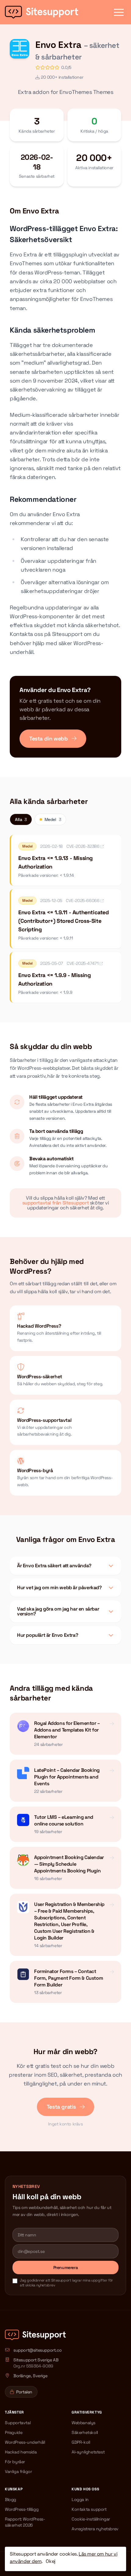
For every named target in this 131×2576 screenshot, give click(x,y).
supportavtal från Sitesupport (55, 1203)
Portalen (24, 2392)
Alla (21, 819)
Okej (50, 2561)
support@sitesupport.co (37, 2350)
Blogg (11, 2499)
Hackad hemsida (21, 2452)
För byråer (15, 2462)
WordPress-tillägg (22, 2509)
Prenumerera (66, 2267)
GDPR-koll (81, 2442)
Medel (53, 819)
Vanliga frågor (18, 2471)
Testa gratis (62, 2107)
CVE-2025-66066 (83, 901)
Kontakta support (89, 2509)
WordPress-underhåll (25, 2442)
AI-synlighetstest (88, 2452)
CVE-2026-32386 (83, 846)
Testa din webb (49, 739)
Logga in (80, 2499)
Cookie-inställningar (91, 2519)
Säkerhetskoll (85, 2432)
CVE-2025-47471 (83, 963)
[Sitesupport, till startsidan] (42, 12)
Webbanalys (83, 2423)
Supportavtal (18, 2423)
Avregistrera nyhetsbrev (95, 2529)
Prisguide (14, 2432)
